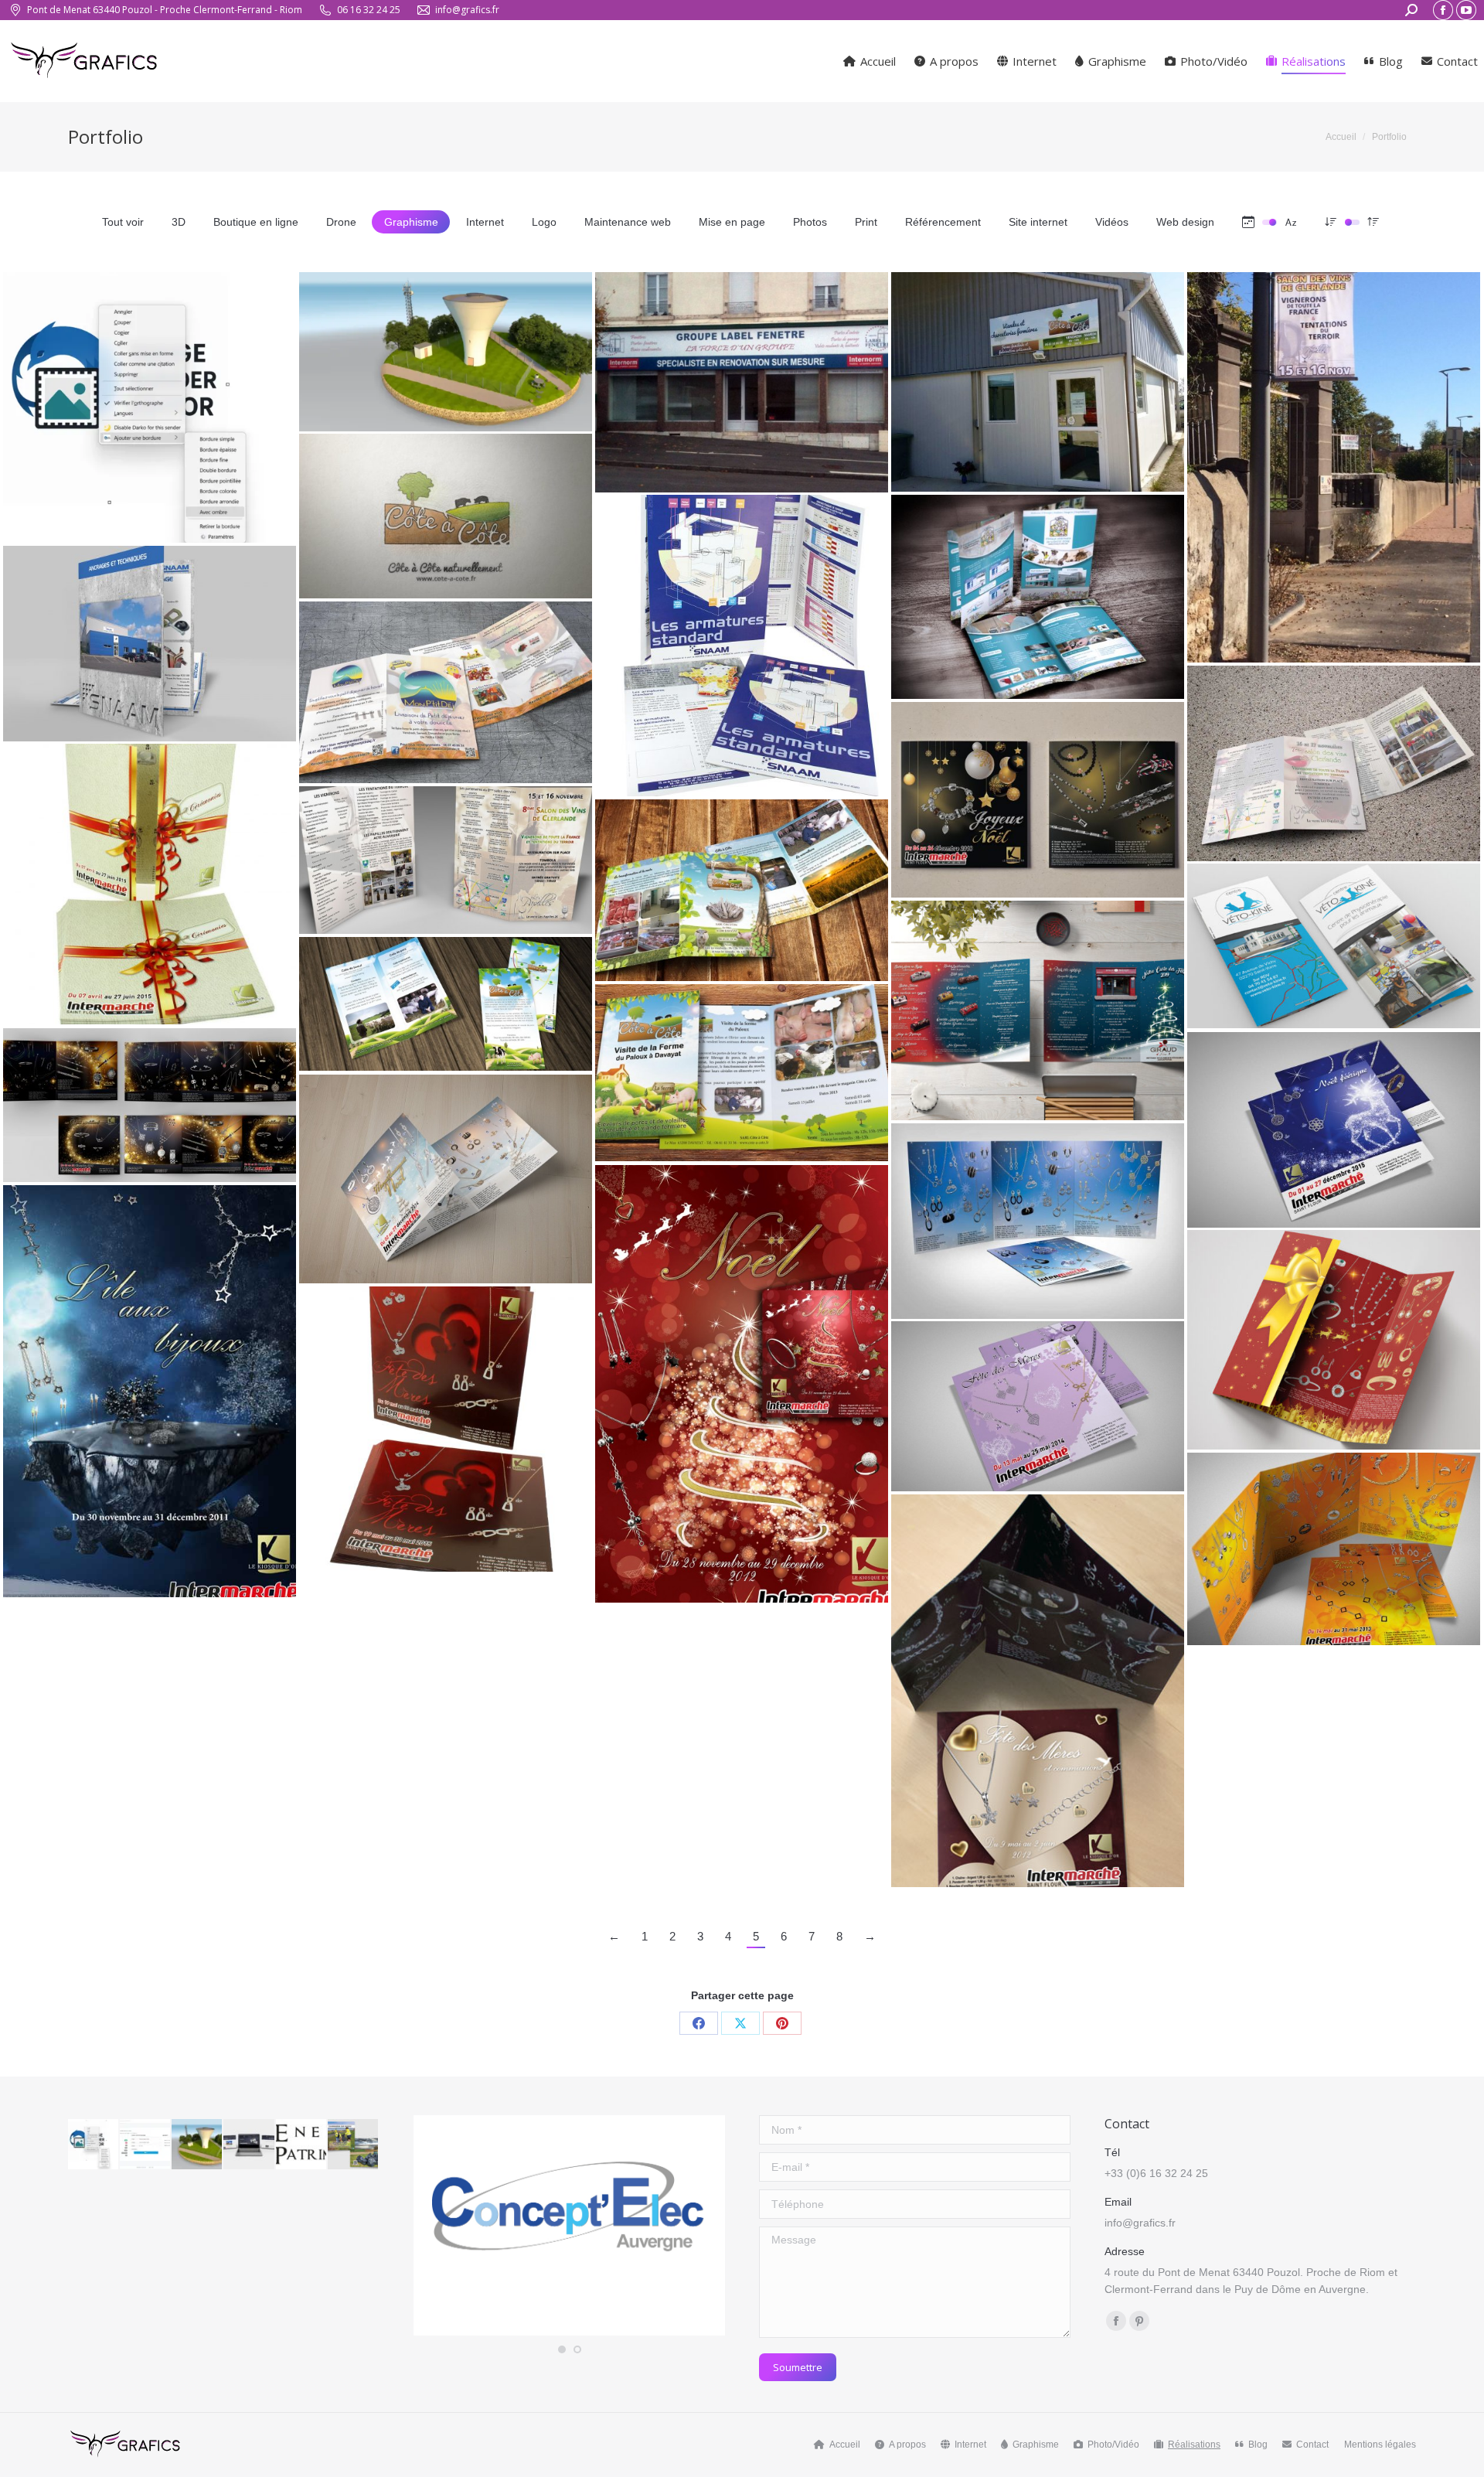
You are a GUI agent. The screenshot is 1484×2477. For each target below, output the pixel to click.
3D (179, 222)
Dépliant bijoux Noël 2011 (150, 1385)
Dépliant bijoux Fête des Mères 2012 (1038, 1685)
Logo (544, 222)
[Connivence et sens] (249, 2145)
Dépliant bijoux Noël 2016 (150, 1099)
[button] (562, 2349)
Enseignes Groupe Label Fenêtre (742, 376)
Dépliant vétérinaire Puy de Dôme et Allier (1038, 591)
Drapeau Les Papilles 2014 (1334, 461)
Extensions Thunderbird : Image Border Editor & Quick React (150, 393)
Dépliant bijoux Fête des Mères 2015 (446, 1422)
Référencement (943, 222)
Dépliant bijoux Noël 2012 (742, 1378)
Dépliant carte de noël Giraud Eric (1038, 1004)
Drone (341, 222)
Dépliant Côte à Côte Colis (446, 997)
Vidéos (1112, 222)
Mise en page (732, 222)
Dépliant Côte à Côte (742, 1066)
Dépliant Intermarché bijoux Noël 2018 (1038, 793)
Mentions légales (1380, 2445)
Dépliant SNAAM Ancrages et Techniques (150, 637)
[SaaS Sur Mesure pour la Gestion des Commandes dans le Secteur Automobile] (146, 2145)
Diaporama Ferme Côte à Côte (446, 509)
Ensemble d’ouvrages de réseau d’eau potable (446, 345)
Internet (485, 222)
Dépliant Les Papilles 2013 (1334, 757)
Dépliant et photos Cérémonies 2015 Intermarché (150, 877)
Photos (810, 222)
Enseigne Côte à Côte (1038, 376)
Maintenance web (628, 222)
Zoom (129, 349)
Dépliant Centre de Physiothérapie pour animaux (1334, 939)
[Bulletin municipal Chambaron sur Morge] (354, 2145)
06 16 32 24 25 (369, 10)
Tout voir (123, 222)
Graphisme (411, 222)
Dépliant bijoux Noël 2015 (1334, 1123)
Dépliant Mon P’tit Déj (446, 686)
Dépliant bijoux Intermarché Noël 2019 (1334, 1334)
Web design (1185, 222)
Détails (171, 349)
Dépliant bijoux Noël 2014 (446, 1173)
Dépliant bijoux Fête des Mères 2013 (1334, 1542)
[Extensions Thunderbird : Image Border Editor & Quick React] (94, 2145)
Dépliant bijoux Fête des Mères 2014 (1038, 1399)
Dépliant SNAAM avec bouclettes (742, 639)
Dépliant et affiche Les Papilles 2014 (446, 853)
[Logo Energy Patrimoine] (302, 2145)
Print (866, 222)
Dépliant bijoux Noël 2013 (1038, 1215)
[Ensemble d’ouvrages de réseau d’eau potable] (197, 2145)
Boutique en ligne (256, 222)
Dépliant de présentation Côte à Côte (742, 884)
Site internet (1038, 222)
